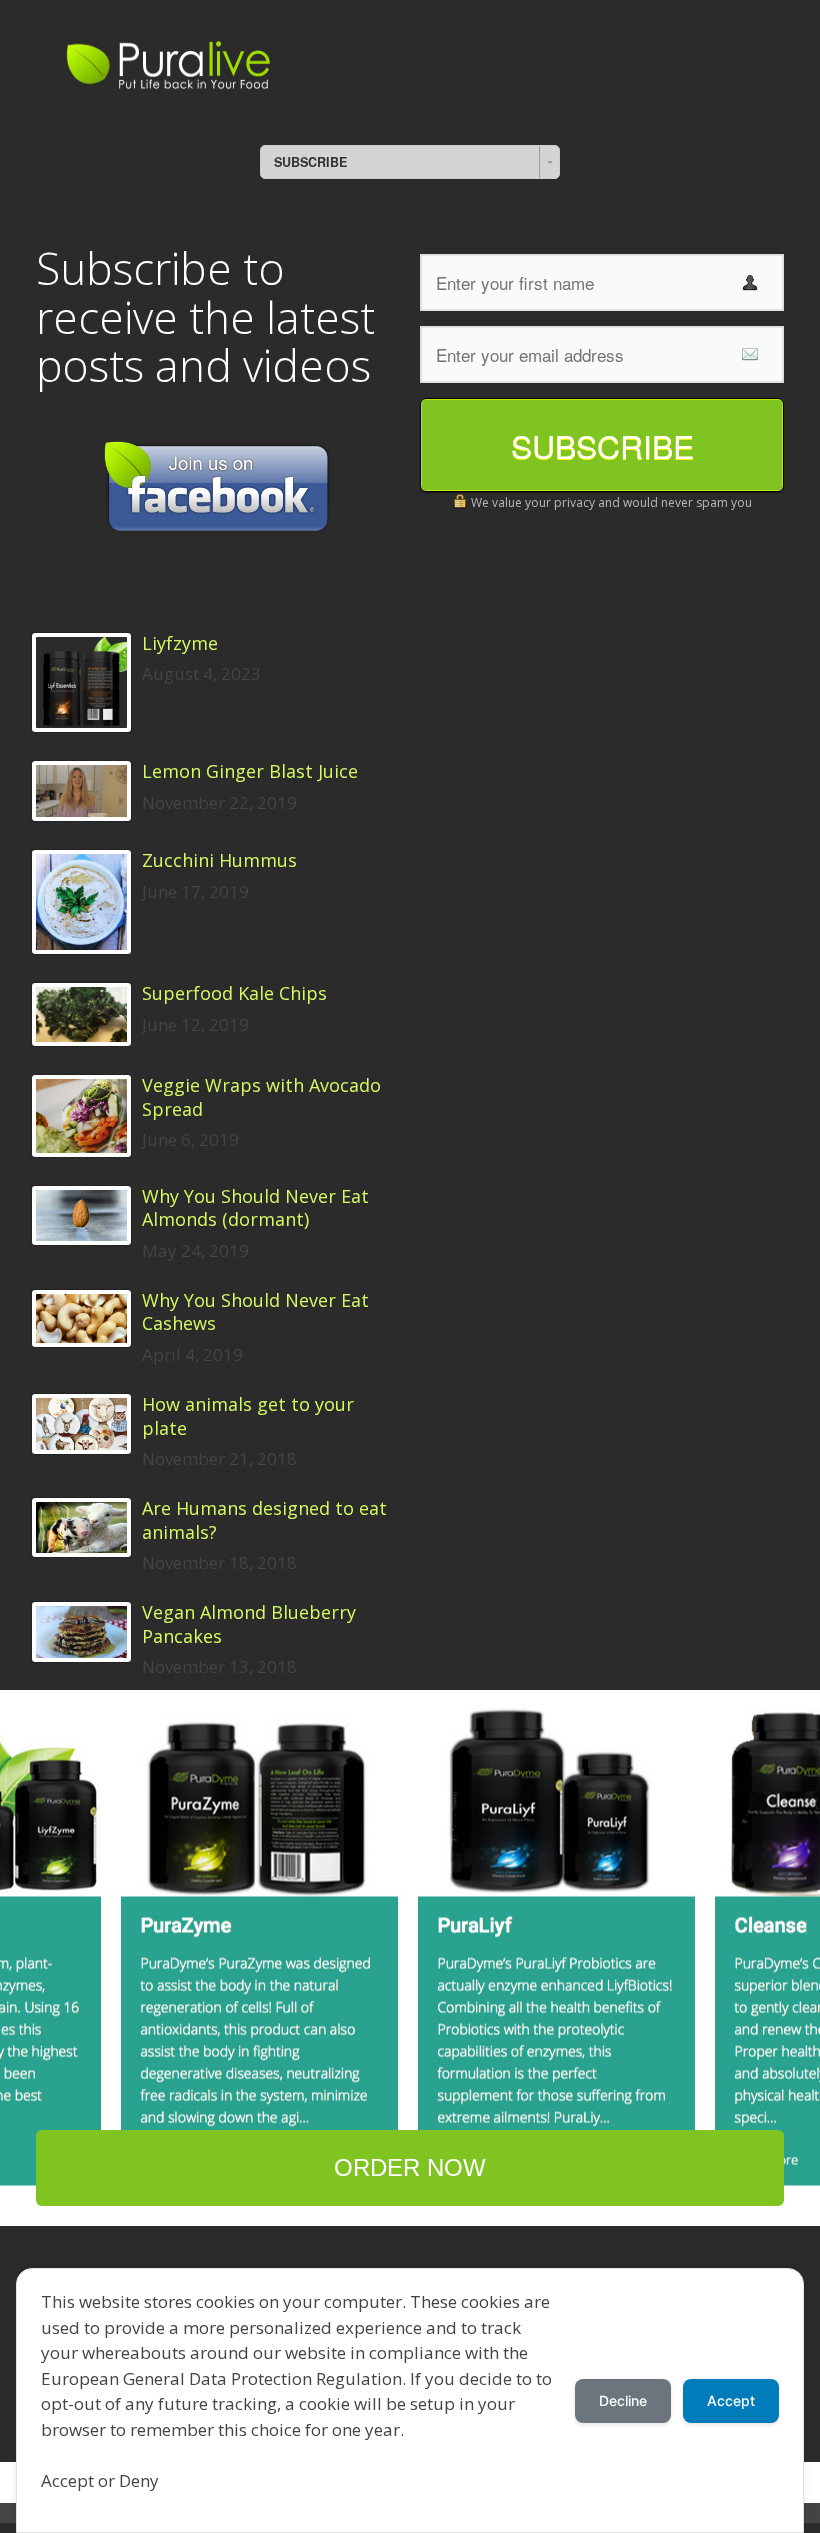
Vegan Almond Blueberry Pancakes (249, 1624)
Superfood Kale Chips (234, 993)
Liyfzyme (180, 643)
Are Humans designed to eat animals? (264, 1520)
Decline (623, 2400)
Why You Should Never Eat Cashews (255, 1312)
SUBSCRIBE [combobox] (310, 162)
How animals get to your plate (248, 1416)
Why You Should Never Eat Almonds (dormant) (255, 1208)
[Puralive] (236, 61)
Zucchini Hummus (219, 860)
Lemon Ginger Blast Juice (250, 771)
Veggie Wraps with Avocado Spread (261, 1097)
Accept (731, 2400)
